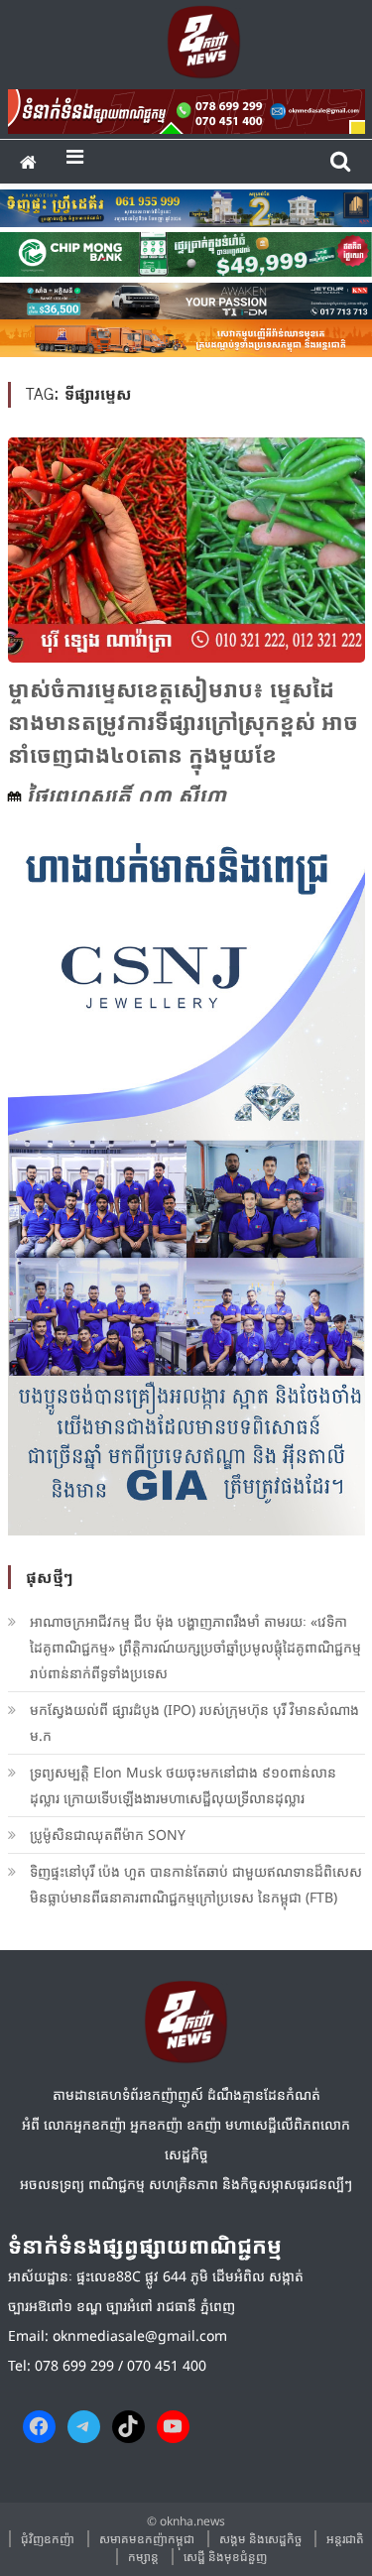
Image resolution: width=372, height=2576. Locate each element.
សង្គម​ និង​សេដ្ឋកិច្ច (260, 2539)
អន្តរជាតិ (345, 2539)
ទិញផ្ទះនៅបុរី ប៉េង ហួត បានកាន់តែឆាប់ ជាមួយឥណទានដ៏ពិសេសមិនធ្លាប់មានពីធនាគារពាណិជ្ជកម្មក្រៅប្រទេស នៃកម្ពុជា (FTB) (196, 1884)
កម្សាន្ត (143, 2557)
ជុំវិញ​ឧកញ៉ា (48, 2539)
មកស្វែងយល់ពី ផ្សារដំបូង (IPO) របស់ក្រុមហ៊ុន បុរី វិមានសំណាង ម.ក (194, 1722)
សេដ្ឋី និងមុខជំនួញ (225, 2557)
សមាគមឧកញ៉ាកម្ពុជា (147, 2539)
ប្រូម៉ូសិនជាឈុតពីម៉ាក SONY (110, 1835)
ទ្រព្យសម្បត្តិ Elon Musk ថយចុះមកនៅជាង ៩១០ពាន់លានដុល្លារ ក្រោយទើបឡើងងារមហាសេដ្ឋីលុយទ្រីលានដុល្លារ (183, 1785)
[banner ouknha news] (186, 108)
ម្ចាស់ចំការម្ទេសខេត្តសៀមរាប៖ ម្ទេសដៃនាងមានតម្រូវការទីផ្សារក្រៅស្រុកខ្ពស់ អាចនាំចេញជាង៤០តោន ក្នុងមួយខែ (183, 721)
